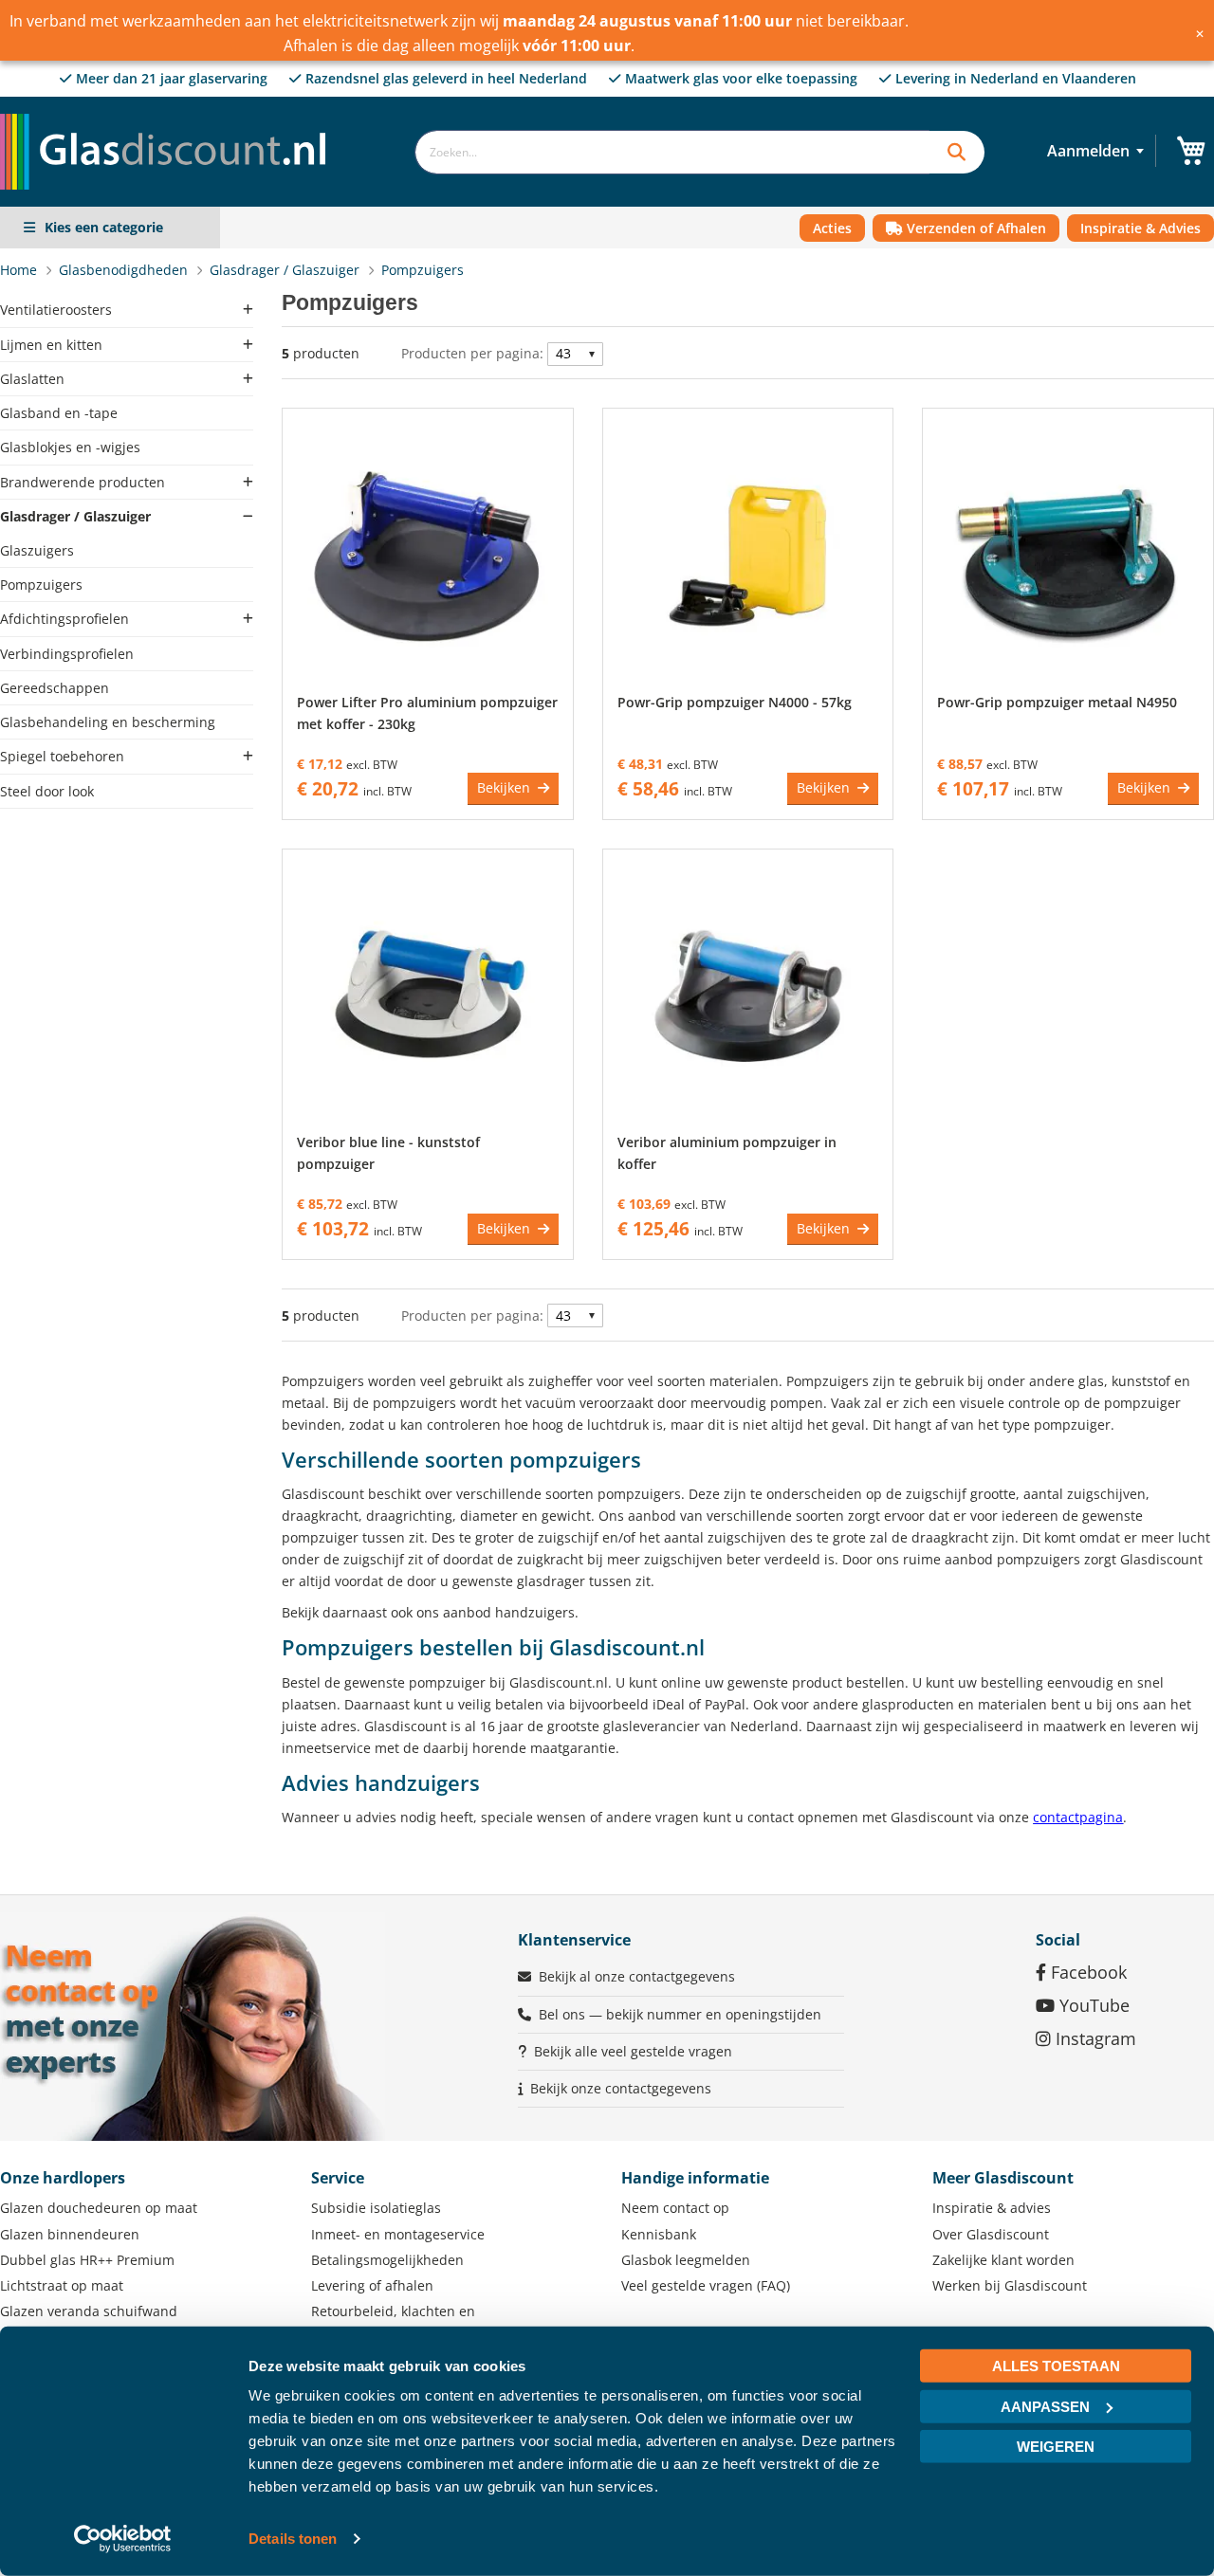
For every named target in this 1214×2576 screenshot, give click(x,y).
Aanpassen (1045, 2406)
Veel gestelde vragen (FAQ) (706, 2285)
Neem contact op (675, 2208)
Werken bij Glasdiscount (1010, 2285)
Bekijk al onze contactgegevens (637, 1976)
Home (20, 270)
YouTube (1092, 2005)
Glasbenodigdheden (125, 270)
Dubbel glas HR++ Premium (87, 2260)
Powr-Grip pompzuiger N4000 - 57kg (735, 702)
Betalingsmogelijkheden (387, 2260)
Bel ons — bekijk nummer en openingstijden (680, 2014)
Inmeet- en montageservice (398, 2234)
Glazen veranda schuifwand (89, 2311)
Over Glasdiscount (991, 2234)
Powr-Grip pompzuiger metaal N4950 (1057, 702)
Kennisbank (659, 2234)
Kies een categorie (104, 227)
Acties (832, 228)
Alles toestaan (1056, 2366)
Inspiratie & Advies (1140, 228)
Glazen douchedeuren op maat (99, 2208)
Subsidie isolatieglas (376, 2208)
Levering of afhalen (372, 2285)
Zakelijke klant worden (1003, 2260)
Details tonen (293, 2539)
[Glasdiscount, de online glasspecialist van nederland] (169, 113)
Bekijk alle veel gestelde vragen (633, 2051)
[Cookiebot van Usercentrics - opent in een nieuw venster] (123, 2539)
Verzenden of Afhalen (975, 228)
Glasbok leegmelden (686, 2260)
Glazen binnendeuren (70, 2234)
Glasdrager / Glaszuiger (286, 270)
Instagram (1094, 2038)
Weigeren (1056, 2447)
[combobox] (672, 152)
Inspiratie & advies (992, 2208)
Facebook (1086, 1972)
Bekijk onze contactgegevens (621, 2088)
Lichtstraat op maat (62, 2285)
